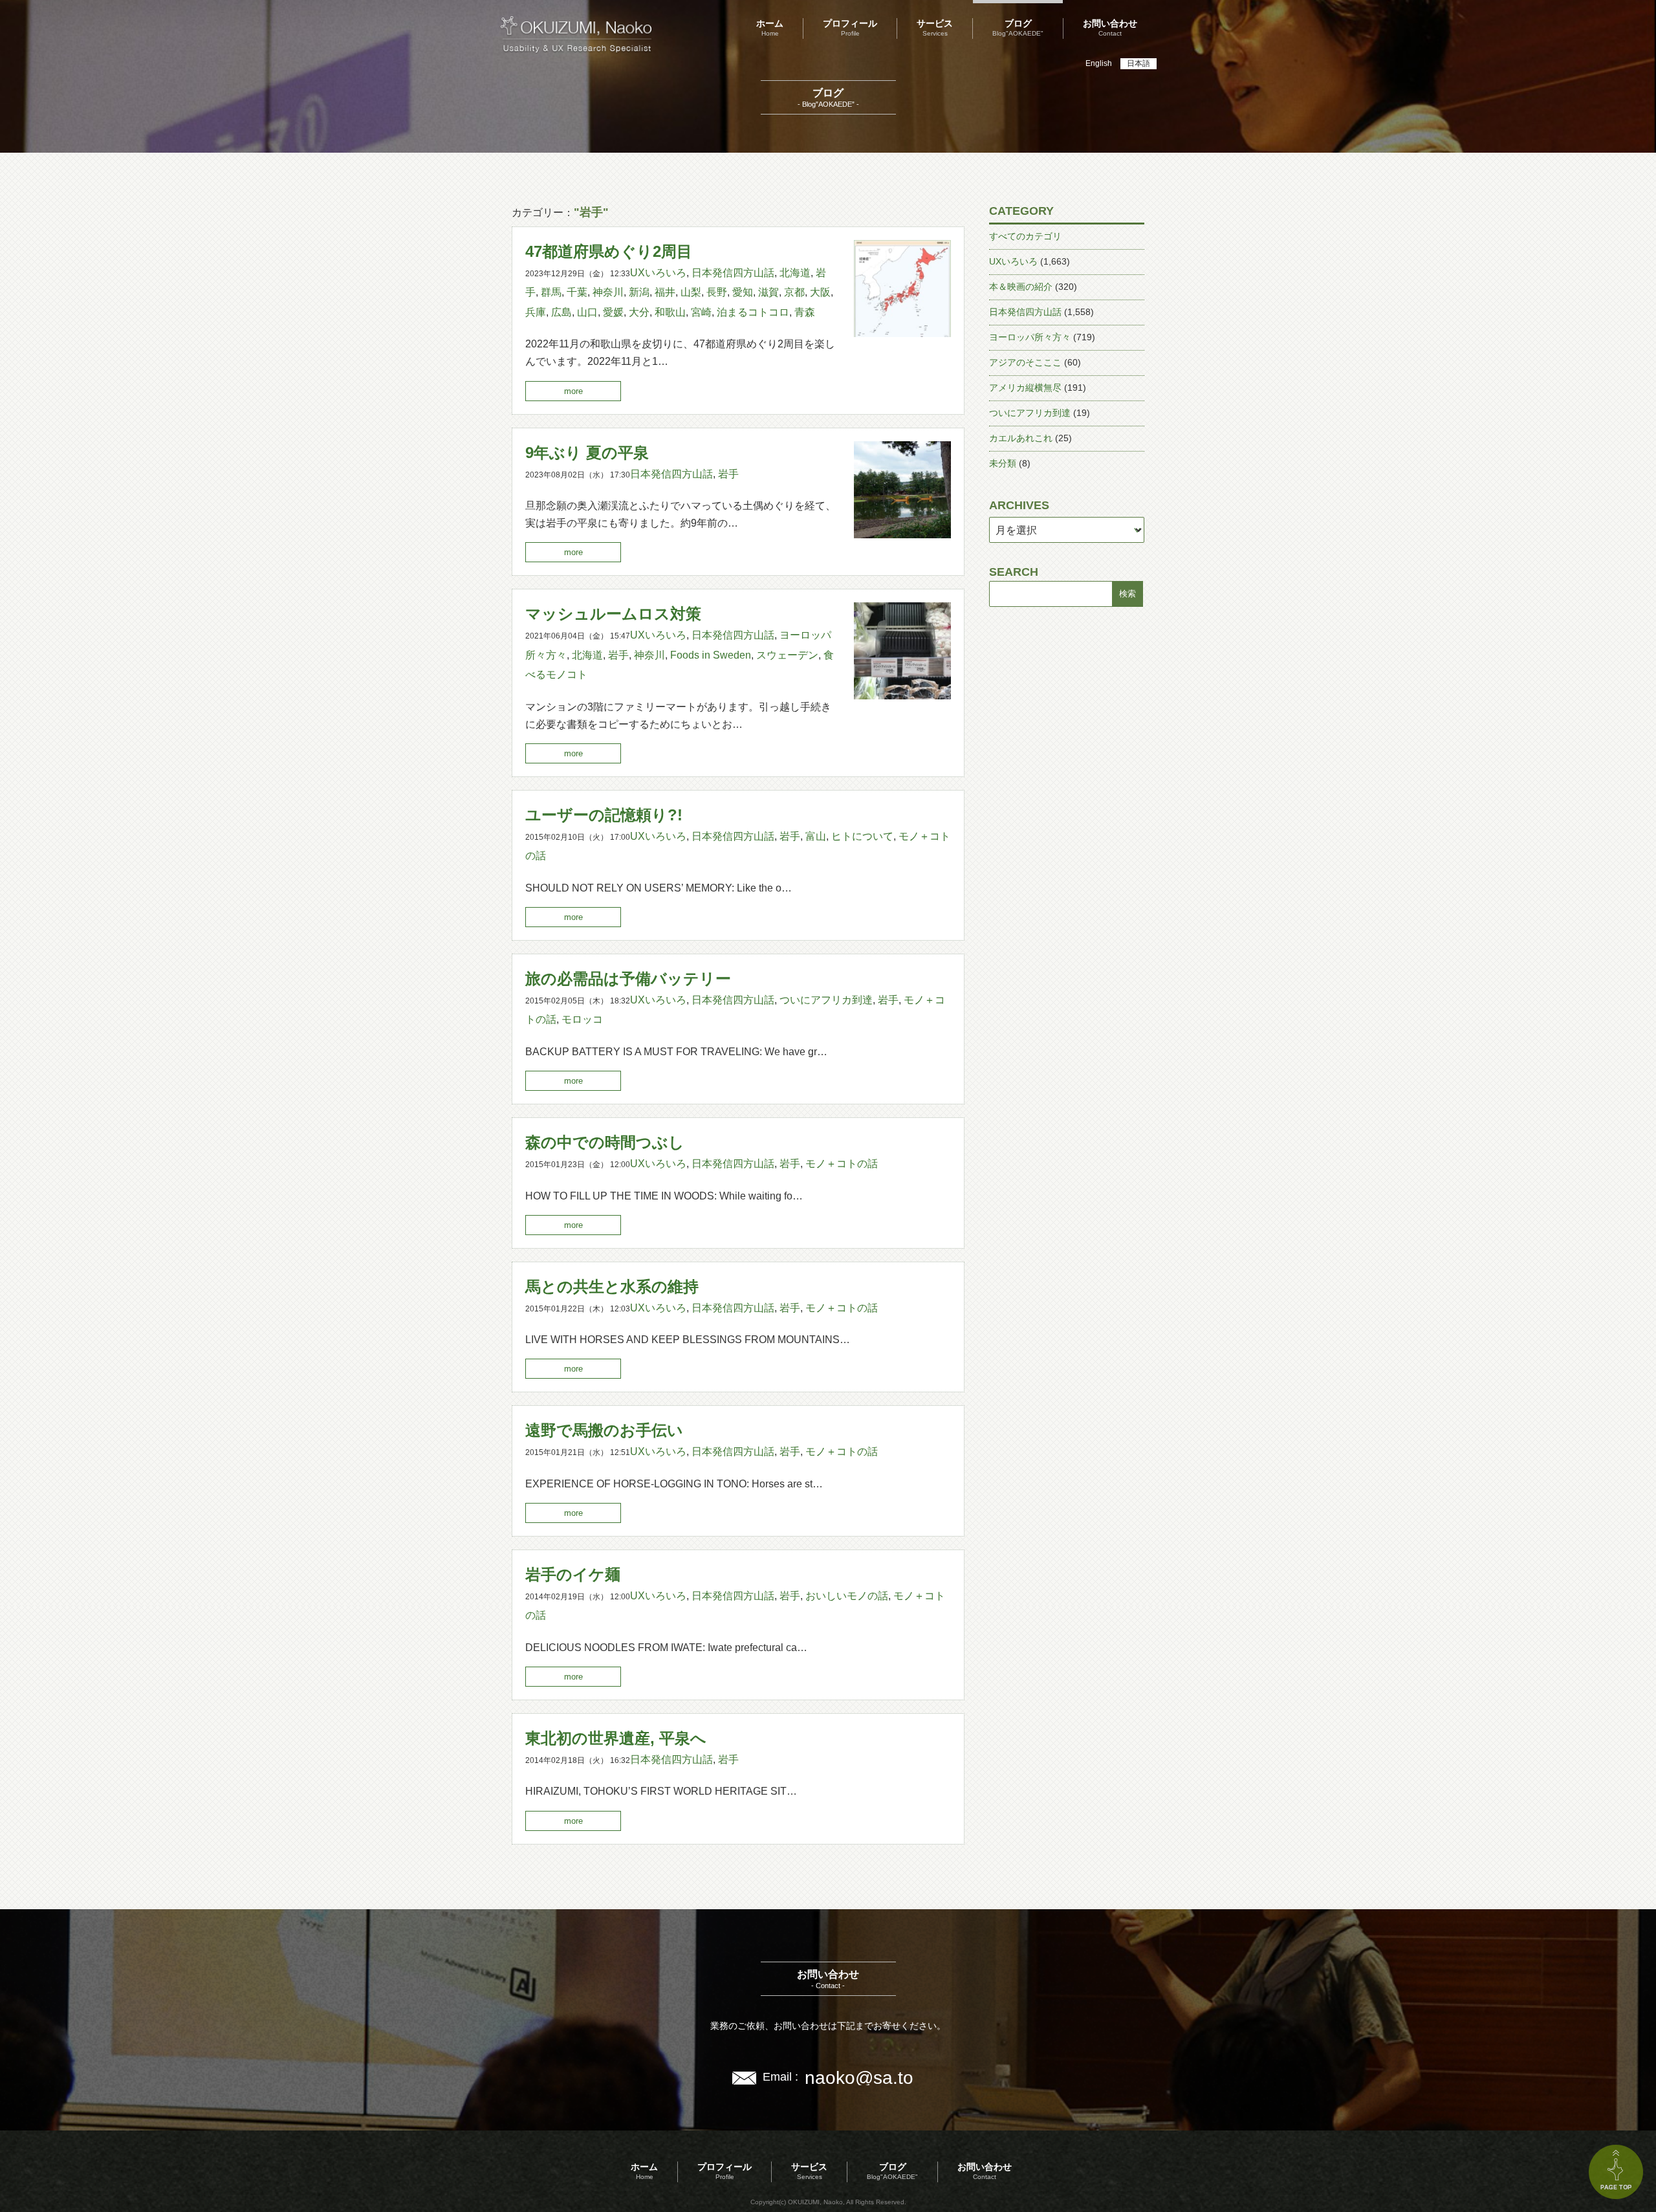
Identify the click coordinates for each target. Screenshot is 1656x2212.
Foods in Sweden (711, 655)
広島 (561, 312)
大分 (639, 312)
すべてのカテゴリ (1025, 236)
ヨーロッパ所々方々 (1030, 337)
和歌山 (670, 312)
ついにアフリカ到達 (826, 1000)
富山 (816, 836)
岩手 (728, 474)
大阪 (820, 292)
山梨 (691, 292)
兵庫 (536, 312)
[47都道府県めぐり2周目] (902, 334)
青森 (805, 312)
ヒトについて (862, 836)
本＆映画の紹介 (1021, 287)
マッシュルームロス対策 (613, 614)
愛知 (743, 292)
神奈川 (608, 292)
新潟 (639, 292)
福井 (665, 292)
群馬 (551, 292)
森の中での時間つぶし (605, 1142)
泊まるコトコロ (753, 312)
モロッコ (582, 1019)
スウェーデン (787, 655)
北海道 (795, 273)
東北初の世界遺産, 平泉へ (616, 1738)
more (573, 391)
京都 (794, 292)
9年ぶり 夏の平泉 (587, 453)
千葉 (577, 292)
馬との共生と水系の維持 (612, 1287)
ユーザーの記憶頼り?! (604, 815)
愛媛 (613, 312)
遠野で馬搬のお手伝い (604, 1430)
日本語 (1138, 63)
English (1099, 63)
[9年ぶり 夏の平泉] (902, 535)
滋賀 (768, 292)
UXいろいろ (658, 273)
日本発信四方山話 (733, 273)
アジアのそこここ (1025, 362)
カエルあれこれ (1021, 438)
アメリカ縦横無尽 (1025, 388)
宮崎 (701, 312)
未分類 (1003, 463)
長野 (717, 292)
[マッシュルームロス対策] (902, 696)
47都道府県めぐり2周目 (609, 251)
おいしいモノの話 (847, 1596)
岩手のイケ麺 (573, 1574)
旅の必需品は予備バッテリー (628, 979)
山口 (587, 312)
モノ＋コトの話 (842, 1164)
